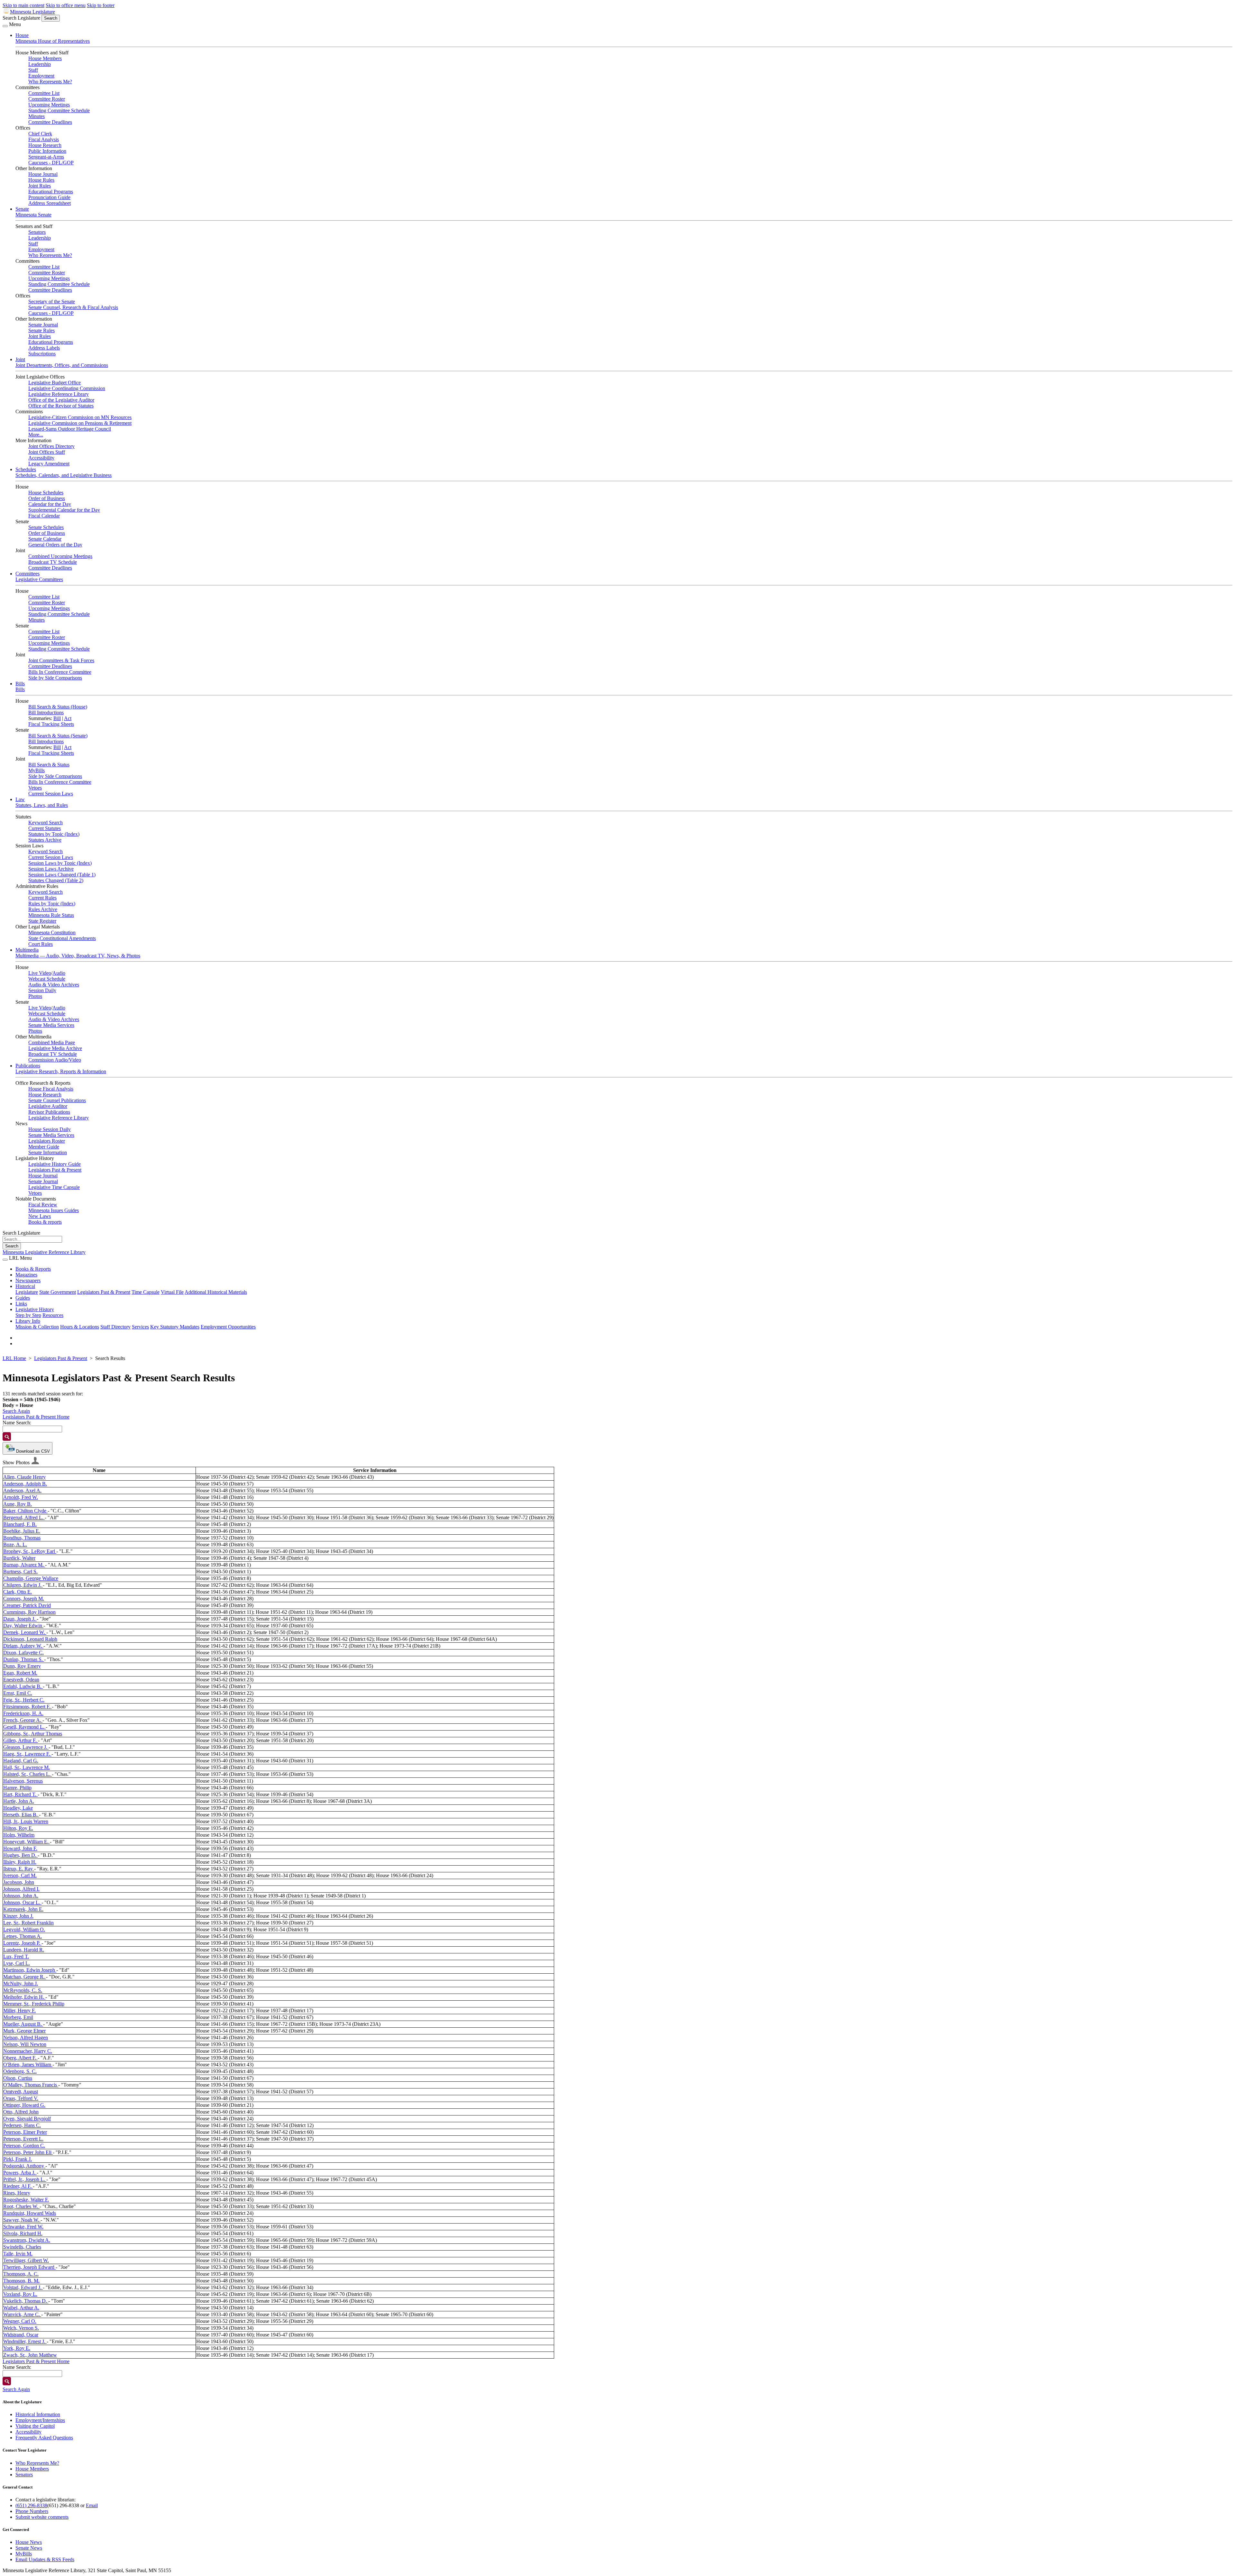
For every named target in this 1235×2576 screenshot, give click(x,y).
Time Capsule (146, 1292)
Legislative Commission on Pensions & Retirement (80, 423)
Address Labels (44, 348)
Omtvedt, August (21, 2092)
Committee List (44, 93)
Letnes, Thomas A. (23, 1936)
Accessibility (41, 458)
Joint (20, 359)
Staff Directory (115, 1327)
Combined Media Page (52, 1042)
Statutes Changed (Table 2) (56, 880)
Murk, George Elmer (24, 2031)
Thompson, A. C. (21, 2274)
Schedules (26, 469)
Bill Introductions (46, 713)
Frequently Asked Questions (44, 2438)
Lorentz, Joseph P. (22, 1943)
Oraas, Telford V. (21, 2098)
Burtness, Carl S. (20, 1571)
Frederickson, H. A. (23, 1713)
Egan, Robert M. (20, 1673)
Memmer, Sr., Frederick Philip (34, 2004)
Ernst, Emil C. (18, 1693)
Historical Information (38, 2414)
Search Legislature (21, 18)
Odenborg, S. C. (20, 2071)
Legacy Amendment (49, 464)
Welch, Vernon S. (21, 2328)
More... (36, 435)
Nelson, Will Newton (25, 2044)
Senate (22, 209)
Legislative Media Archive (55, 1048)
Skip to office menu (66, 5)
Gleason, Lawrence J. (26, 1747)
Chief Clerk (40, 134)
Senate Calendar (45, 539)
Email (92, 2505)
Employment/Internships (40, 2420)
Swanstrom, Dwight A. (27, 2240)
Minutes (37, 116)
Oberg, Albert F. (20, 2058)
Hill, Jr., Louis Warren (26, 1821)
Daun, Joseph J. (20, 1619)
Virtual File (172, 1292)
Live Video (40, 973)
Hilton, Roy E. (18, 1828)
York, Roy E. (17, 2348)
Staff (33, 70)
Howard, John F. (20, 1848)
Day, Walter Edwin (23, 1626)
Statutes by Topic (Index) (54, 834)
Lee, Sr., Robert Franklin (28, 1923)
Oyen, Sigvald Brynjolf (27, 2119)
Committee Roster (47, 99)
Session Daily (42, 990)
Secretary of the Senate (52, 301)
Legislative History (35, 1309)
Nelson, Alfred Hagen (26, 2037)
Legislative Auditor (48, 1106)
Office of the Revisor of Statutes (61, 406)
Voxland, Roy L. (20, 2294)
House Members (45, 58)
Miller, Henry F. (19, 2010)
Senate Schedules (46, 527)
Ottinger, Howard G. (24, 2105)
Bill (57, 718)
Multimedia (27, 950)
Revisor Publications (49, 1112)
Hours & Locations (80, 1327)
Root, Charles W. (21, 2206)
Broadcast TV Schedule (53, 562)
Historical (25, 1286)
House (22, 35)
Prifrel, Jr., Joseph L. (25, 2179)
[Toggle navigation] (5, 26)
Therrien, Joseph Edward (29, 2267)
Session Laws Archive (51, 869)
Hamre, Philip (17, 1788)
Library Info (28, 1321)
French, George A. (23, 1720)
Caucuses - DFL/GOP (51, 163)
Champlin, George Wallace (31, 1578)
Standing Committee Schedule (59, 110)
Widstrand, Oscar (21, 2335)
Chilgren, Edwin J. (23, 1585)
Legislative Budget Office (55, 383)
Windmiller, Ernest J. (25, 2341)
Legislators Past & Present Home (36, 1417)
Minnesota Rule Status (51, 915)
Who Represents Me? (50, 82)
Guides (23, 1298)
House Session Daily (50, 1129)
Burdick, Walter (19, 1558)
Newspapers (28, 1280)
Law (20, 799)
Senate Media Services (51, 1025)
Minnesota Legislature (32, 12)
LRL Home (14, 1358)
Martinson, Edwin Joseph (30, 1970)
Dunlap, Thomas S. (24, 1659)
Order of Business (47, 498)
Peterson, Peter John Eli (28, 2152)
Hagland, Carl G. (21, 1761)
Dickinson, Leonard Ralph (30, 1639)
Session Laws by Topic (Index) (60, 863)
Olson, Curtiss (18, 2078)
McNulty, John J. (21, 1983)
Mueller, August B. (23, 2024)
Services (140, 1327)
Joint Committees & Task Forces (61, 660)
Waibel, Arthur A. (21, 2308)
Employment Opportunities (228, 1327)
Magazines (26, 1275)
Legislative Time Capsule (54, 1187)
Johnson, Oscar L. (22, 1902)
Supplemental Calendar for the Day (64, 510)
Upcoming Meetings (49, 105)
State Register (42, 921)
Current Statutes (45, 828)
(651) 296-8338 (31, 2505)
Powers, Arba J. (20, 2173)
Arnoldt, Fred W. (21, 1497)
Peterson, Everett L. (23, 2139)
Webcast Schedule (47, 979)
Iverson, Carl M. (20, 1875)
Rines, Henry (17, 2193)
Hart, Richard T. (20, 1794)
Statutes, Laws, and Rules (42, 805)
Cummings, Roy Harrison (29, 1612)
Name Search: (17, 1423)
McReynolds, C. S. (23, 1990)
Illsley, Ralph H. (20, 1862)
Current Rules (42, 898)
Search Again (16, 1411)
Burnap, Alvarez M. (24, 1565)
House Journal (43, 174)
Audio (59, 973)
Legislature (27, 1292)
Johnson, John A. (21, 1896)
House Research (45, 145)
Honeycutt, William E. (27, 1842)
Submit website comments (42, 2517)
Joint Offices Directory (51, 446)
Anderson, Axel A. (22, 1490)
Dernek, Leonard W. (25, 1632)
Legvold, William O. (24, 1929)
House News (29, 2542)
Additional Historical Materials (216, 1292)
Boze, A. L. (15, 1544)
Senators (37, 232)
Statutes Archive (45, 840)
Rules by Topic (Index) (52, 904)
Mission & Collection (37, 1327)
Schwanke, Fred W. (23, 2227)
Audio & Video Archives (54, 985)
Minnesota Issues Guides (54, 1210)
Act (68, 718)
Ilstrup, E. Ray (19, 1869)
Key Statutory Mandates (175, 1327)
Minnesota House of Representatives (53, 41)
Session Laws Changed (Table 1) (62, 875)
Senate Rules (41, 330)
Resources (53, 1315)
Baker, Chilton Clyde (25, 1511)
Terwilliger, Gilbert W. (26, 2260)
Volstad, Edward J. (23, 2287)
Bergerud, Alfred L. (24, 1517)
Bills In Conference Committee (60, 672)
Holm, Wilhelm (19, 1835)
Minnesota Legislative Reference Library (44, 1252)
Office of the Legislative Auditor (61, 400)
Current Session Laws (51, 794)
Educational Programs (51, 192)
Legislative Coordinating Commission (67, 388)
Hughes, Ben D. (20, 1855)
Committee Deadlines (50, 122)
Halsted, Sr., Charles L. (27, 1774)
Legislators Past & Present (55, 1170)
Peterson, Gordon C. (24, 2146)
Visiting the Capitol (35, 2426)
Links (21, 1304)
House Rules (41, 180)
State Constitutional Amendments (62, 938)
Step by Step (28, 1315)
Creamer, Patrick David (27, 1605)
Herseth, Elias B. (21, 1815)
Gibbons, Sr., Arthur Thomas (33, 1734)
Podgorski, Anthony (24, 2166)
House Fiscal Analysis (51, 1089)
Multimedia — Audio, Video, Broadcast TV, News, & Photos (78, 956)
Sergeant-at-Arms (46, 157)
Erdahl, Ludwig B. (23, 1686)
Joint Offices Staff (47, 452)
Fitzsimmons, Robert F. (27, 1707)
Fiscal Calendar (44, 516)
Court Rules (41, 944)
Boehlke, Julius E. (22, 1531)
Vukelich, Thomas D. (26, 2301)
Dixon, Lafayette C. (23, 1653)
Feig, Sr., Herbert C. (24, 1700)
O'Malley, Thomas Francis (31, 2085)
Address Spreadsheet (50, 203)
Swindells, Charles (22, 2247)
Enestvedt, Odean (21, 1680)
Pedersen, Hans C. (22, 2125)
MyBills (37, 770)
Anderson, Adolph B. (25, 1484)
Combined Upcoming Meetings (60, 556)
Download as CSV (32, 1451)
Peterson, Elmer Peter (25, 2132)
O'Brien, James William (28, 2064)
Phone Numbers (32, 2511)
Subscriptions (42, 354)
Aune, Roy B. (18, 1504)
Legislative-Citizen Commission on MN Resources (80, 417)
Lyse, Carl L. (17, 1963)
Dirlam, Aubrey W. (23, 1646)
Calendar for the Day (50, 504)
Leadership (40, 64)
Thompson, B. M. (21, 2281)
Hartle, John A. (19, 1801)
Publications (28, 1066)
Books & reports (45, 1222)
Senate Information (48, 1152)
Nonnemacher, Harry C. (28, 2051)
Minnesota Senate (33, 215)
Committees (27, 574)
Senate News (29, 2548)
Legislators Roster (47, 1141)
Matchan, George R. (25, 1977)
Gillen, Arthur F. (21, 1740)
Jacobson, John (19, 1882)
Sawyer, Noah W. (22, 2220)
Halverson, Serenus (23, 1781)
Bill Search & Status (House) (58, 707)
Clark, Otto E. (18, 1592)
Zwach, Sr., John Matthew (30, 2355)
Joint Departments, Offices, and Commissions (62, 365)
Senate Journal (43, 325)
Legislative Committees (39, 579)
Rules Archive (43, 909)
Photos (35, 996)
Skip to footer (101, 5)
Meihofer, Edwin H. (24, 1997)
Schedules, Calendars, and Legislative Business (64, 475)
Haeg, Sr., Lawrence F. (27, 1754)
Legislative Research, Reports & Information (61, 1071)
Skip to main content (23, 5)
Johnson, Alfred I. (21, 1889)
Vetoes (35, 788)
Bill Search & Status (49, 765)
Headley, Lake (18, 1808)
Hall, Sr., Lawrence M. (27, 1767)
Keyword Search (46, 822)
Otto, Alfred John (21, 2112)
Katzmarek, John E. (23, 1909)
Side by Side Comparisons (55, 678)
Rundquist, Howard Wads (30, 2213)
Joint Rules (40, 186)
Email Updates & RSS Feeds (45, 2559)
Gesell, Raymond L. (24, 1727)
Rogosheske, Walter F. (26, 2200)
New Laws (40, 1216)
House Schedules (46, 493)
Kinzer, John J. (18, 1916)
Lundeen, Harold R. (24, 1950)
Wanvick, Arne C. (22, 2314)
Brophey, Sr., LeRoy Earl (30, 1551)
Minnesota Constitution (52, 932)
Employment (41, 76)
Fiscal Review (43, 1205)
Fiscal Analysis (44, 139)
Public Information (47, 151)
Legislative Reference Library (59, 394)
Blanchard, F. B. (20, 1524)
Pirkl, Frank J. (18, 2159)
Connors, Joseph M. (24, 1599)
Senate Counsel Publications (57, 1100)
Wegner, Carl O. (20, 2321)
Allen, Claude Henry (24, 1477)
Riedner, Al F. (18, 2186)
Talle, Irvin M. (18, 2254)
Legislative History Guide (55, 1164)
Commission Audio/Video (55, 1060)
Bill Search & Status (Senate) (58, 736)
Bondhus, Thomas (22, 1538)
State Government (58, 1292)
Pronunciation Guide (49, 197)
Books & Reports (33, 1269)
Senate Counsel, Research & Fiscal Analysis (73, 307)
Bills (20, 684)
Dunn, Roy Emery (22, 1666)
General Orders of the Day (55, 545)
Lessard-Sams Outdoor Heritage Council (70, 429)
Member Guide (44, 1147)
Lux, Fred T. (16, 1956)
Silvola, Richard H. (23, 2233)
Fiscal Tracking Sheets (51, 724)
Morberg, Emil (18, 2017)
